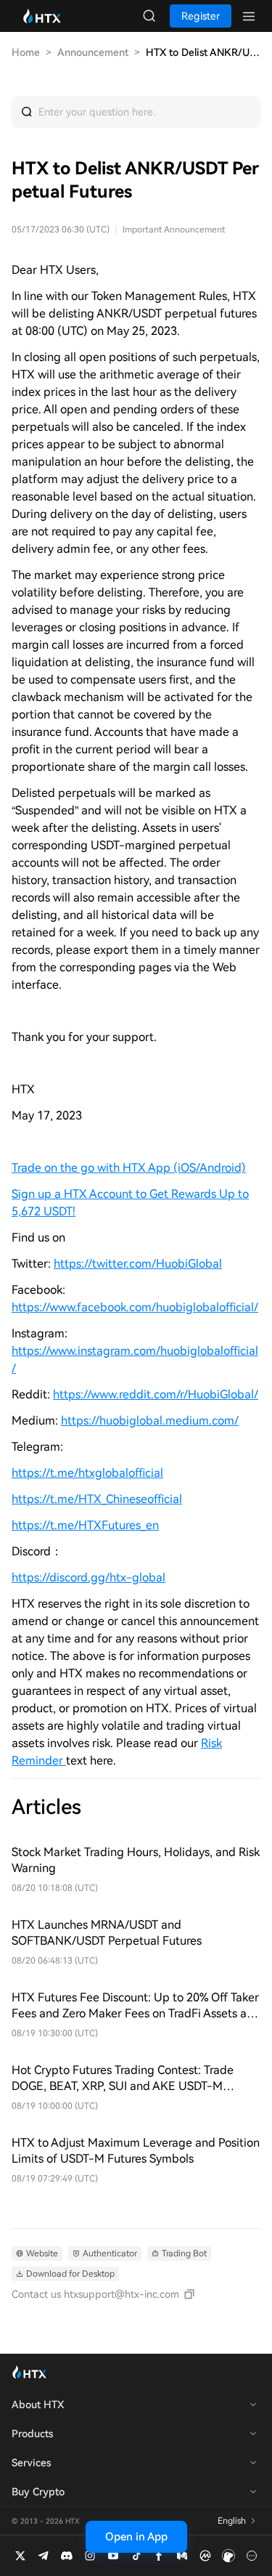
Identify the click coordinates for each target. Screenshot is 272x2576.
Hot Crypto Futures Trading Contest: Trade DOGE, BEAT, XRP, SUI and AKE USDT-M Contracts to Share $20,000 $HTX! (123, 2079)
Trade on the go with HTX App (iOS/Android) (129, 1168)
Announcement (93, 52)
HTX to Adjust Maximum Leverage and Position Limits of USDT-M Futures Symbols (136, 2151)
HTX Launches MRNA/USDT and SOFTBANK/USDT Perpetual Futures (107, 1933)
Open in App (136, 2537)
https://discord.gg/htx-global (88, 1577)
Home (26, 52)
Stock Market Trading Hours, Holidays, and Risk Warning (136, 1860)
